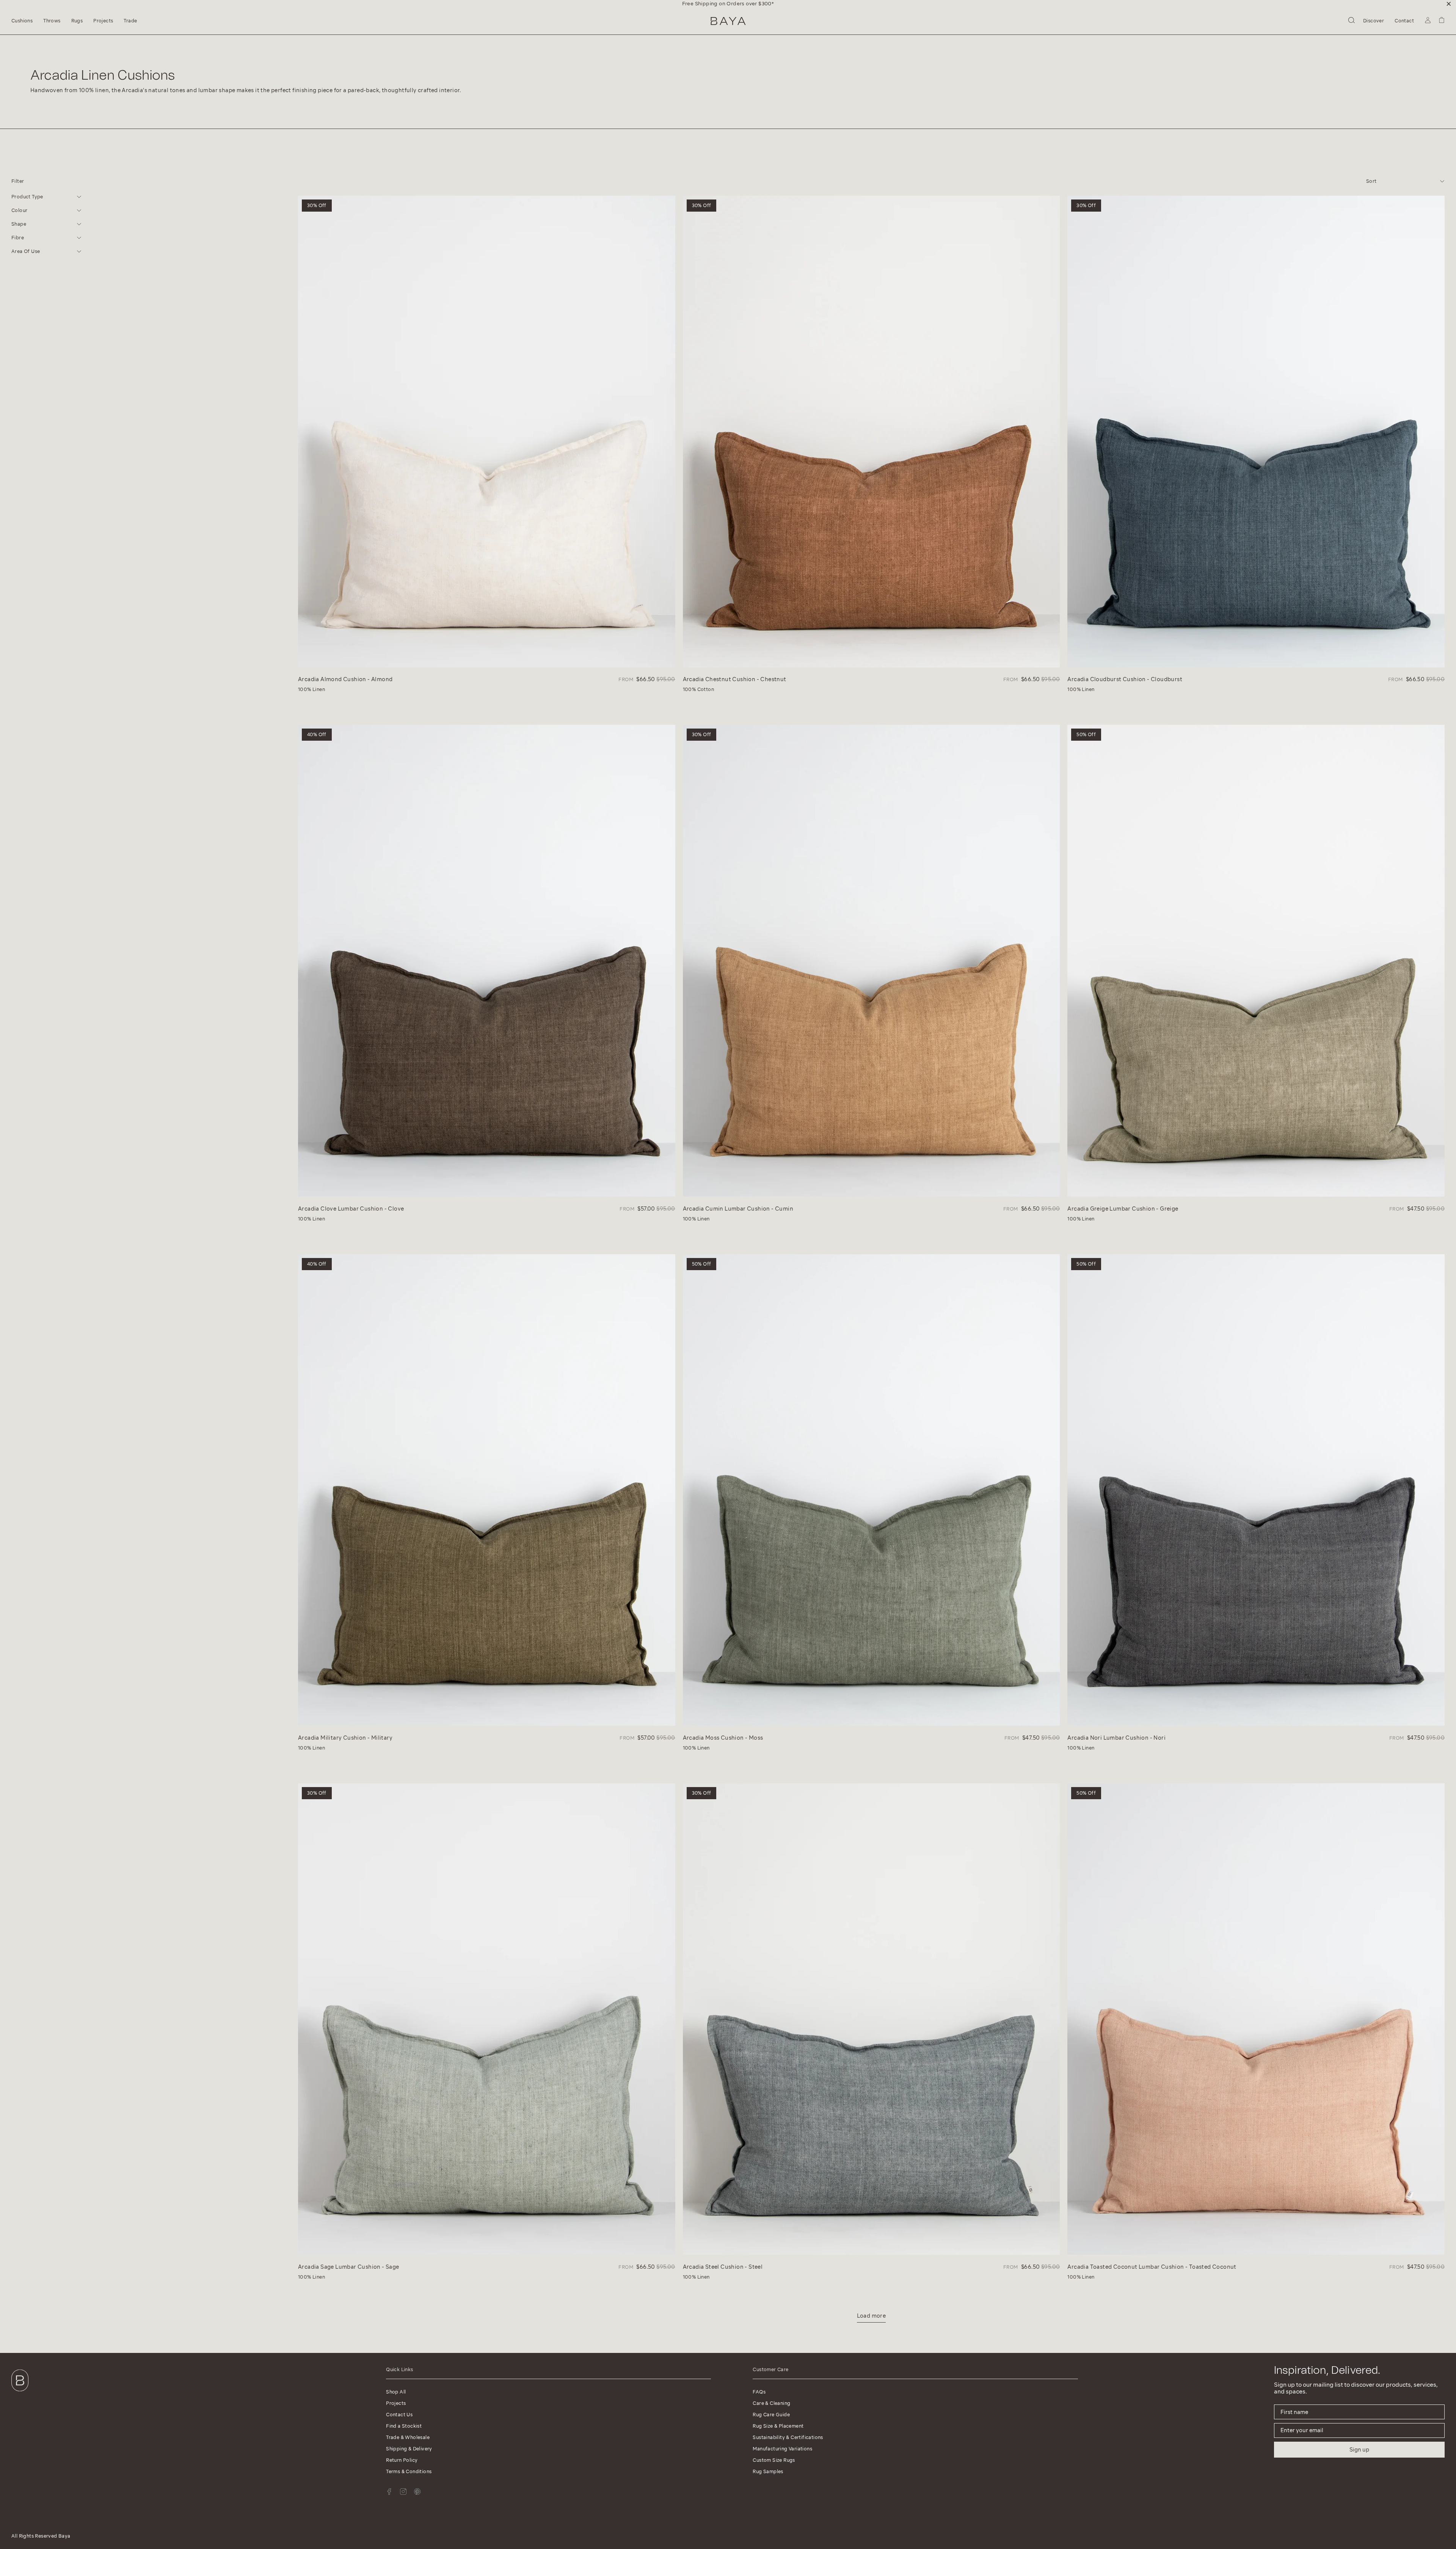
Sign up (1359, 2450)
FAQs (759, 2392)
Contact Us (399, 2415)
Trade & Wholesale (408, 2437)
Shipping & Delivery (409, 2449)
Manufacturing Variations (782, 2449)
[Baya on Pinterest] (417, 2492)
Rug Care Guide (771, 2415)
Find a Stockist (404, 2426)
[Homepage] (728, 21)
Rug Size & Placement (778, 2426)
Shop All (396, 2392)
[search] (1352, 21)
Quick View (316, 660)
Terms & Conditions (409, 2471)
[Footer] (20, 2393)
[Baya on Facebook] (389, 2492)
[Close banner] (1449, 4)
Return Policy (402, 2460)
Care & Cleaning (771, 2403)
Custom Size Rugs (774, 2460)
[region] (728, 4)
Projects (396, 2403)
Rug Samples (768, 2471)
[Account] (1428, 21)
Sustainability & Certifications (788, 2437)
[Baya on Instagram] (403, 2492)
